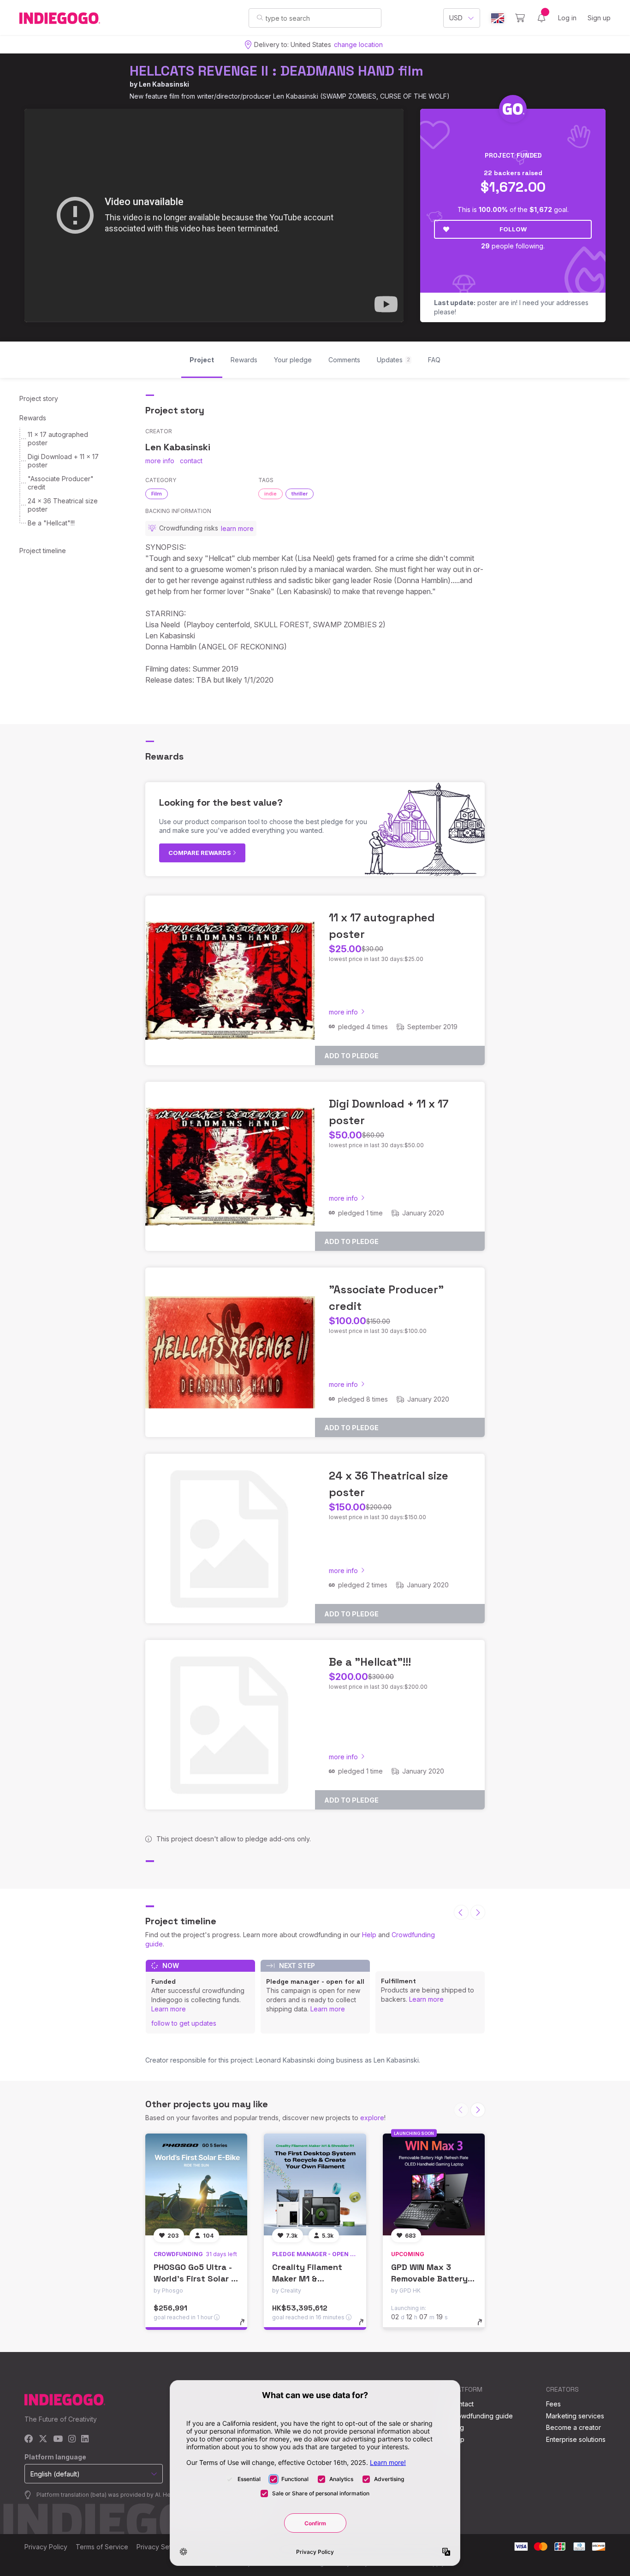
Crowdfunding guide (481, 2416)
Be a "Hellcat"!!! (51, 523)
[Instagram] (72, 2439)
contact (191, 461)
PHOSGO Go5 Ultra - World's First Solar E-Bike (196, 2278)
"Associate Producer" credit (61, 483)
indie (270, 494)
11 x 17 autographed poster (58, 439)
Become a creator (574, 2427)
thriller (300, 494)
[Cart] (520, 18)
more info (160, 461)
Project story (39, 398)
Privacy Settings (161, 2547)
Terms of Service (102, 2547)
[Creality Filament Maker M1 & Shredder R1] (315, 2184)
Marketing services (575, 2416)
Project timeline (43, 551)
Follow (513, 229)
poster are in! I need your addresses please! (511, 307)
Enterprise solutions (576, 2439)
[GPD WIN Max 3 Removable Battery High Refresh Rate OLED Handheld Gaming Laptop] (434, 2184)
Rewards (33, 418)
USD (456, 18)
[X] (43, 2439)
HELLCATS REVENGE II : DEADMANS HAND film (276, 71)
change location (358, 44)
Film (157, 494)
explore (372, 2118)
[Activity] (541, 18)
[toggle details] (247, 2327)
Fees (553, 2404)
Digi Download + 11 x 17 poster (63, 461)
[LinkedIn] (85, 2439)
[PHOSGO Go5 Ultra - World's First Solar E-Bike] (196, 2184)
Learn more (169, 2009)
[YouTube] (58, 2439)
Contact (462, 2404)
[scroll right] (478, 1912)
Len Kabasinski (164, 84)
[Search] (260, 18)
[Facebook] (29, 2439)
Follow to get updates (184, 2023)
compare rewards (200, 853)
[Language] (498, 18)
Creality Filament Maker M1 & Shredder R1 (307, 2278)
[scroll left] (461, 1912)
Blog (457, 2427)
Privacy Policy (46, 2547)
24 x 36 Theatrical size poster (63, 505)
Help (369, 1935)
